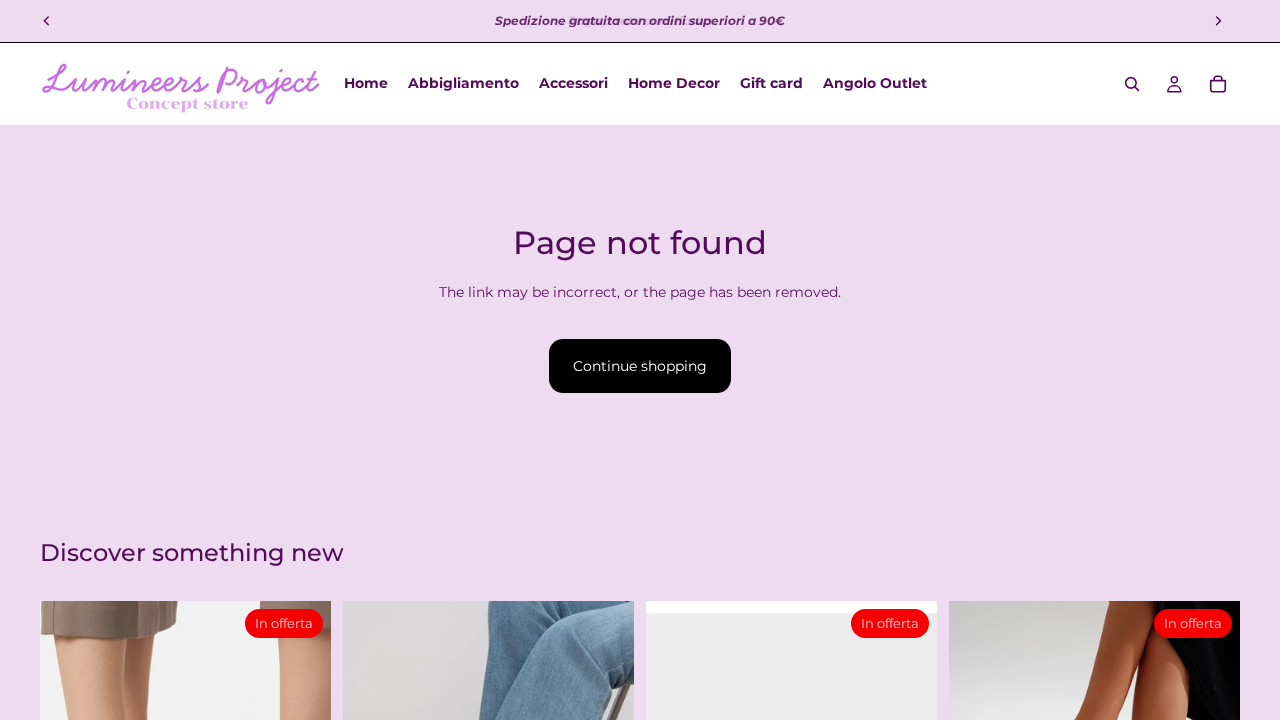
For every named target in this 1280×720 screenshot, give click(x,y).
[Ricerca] (1132, 84)
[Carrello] (1218, 84)
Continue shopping (640, 366)
